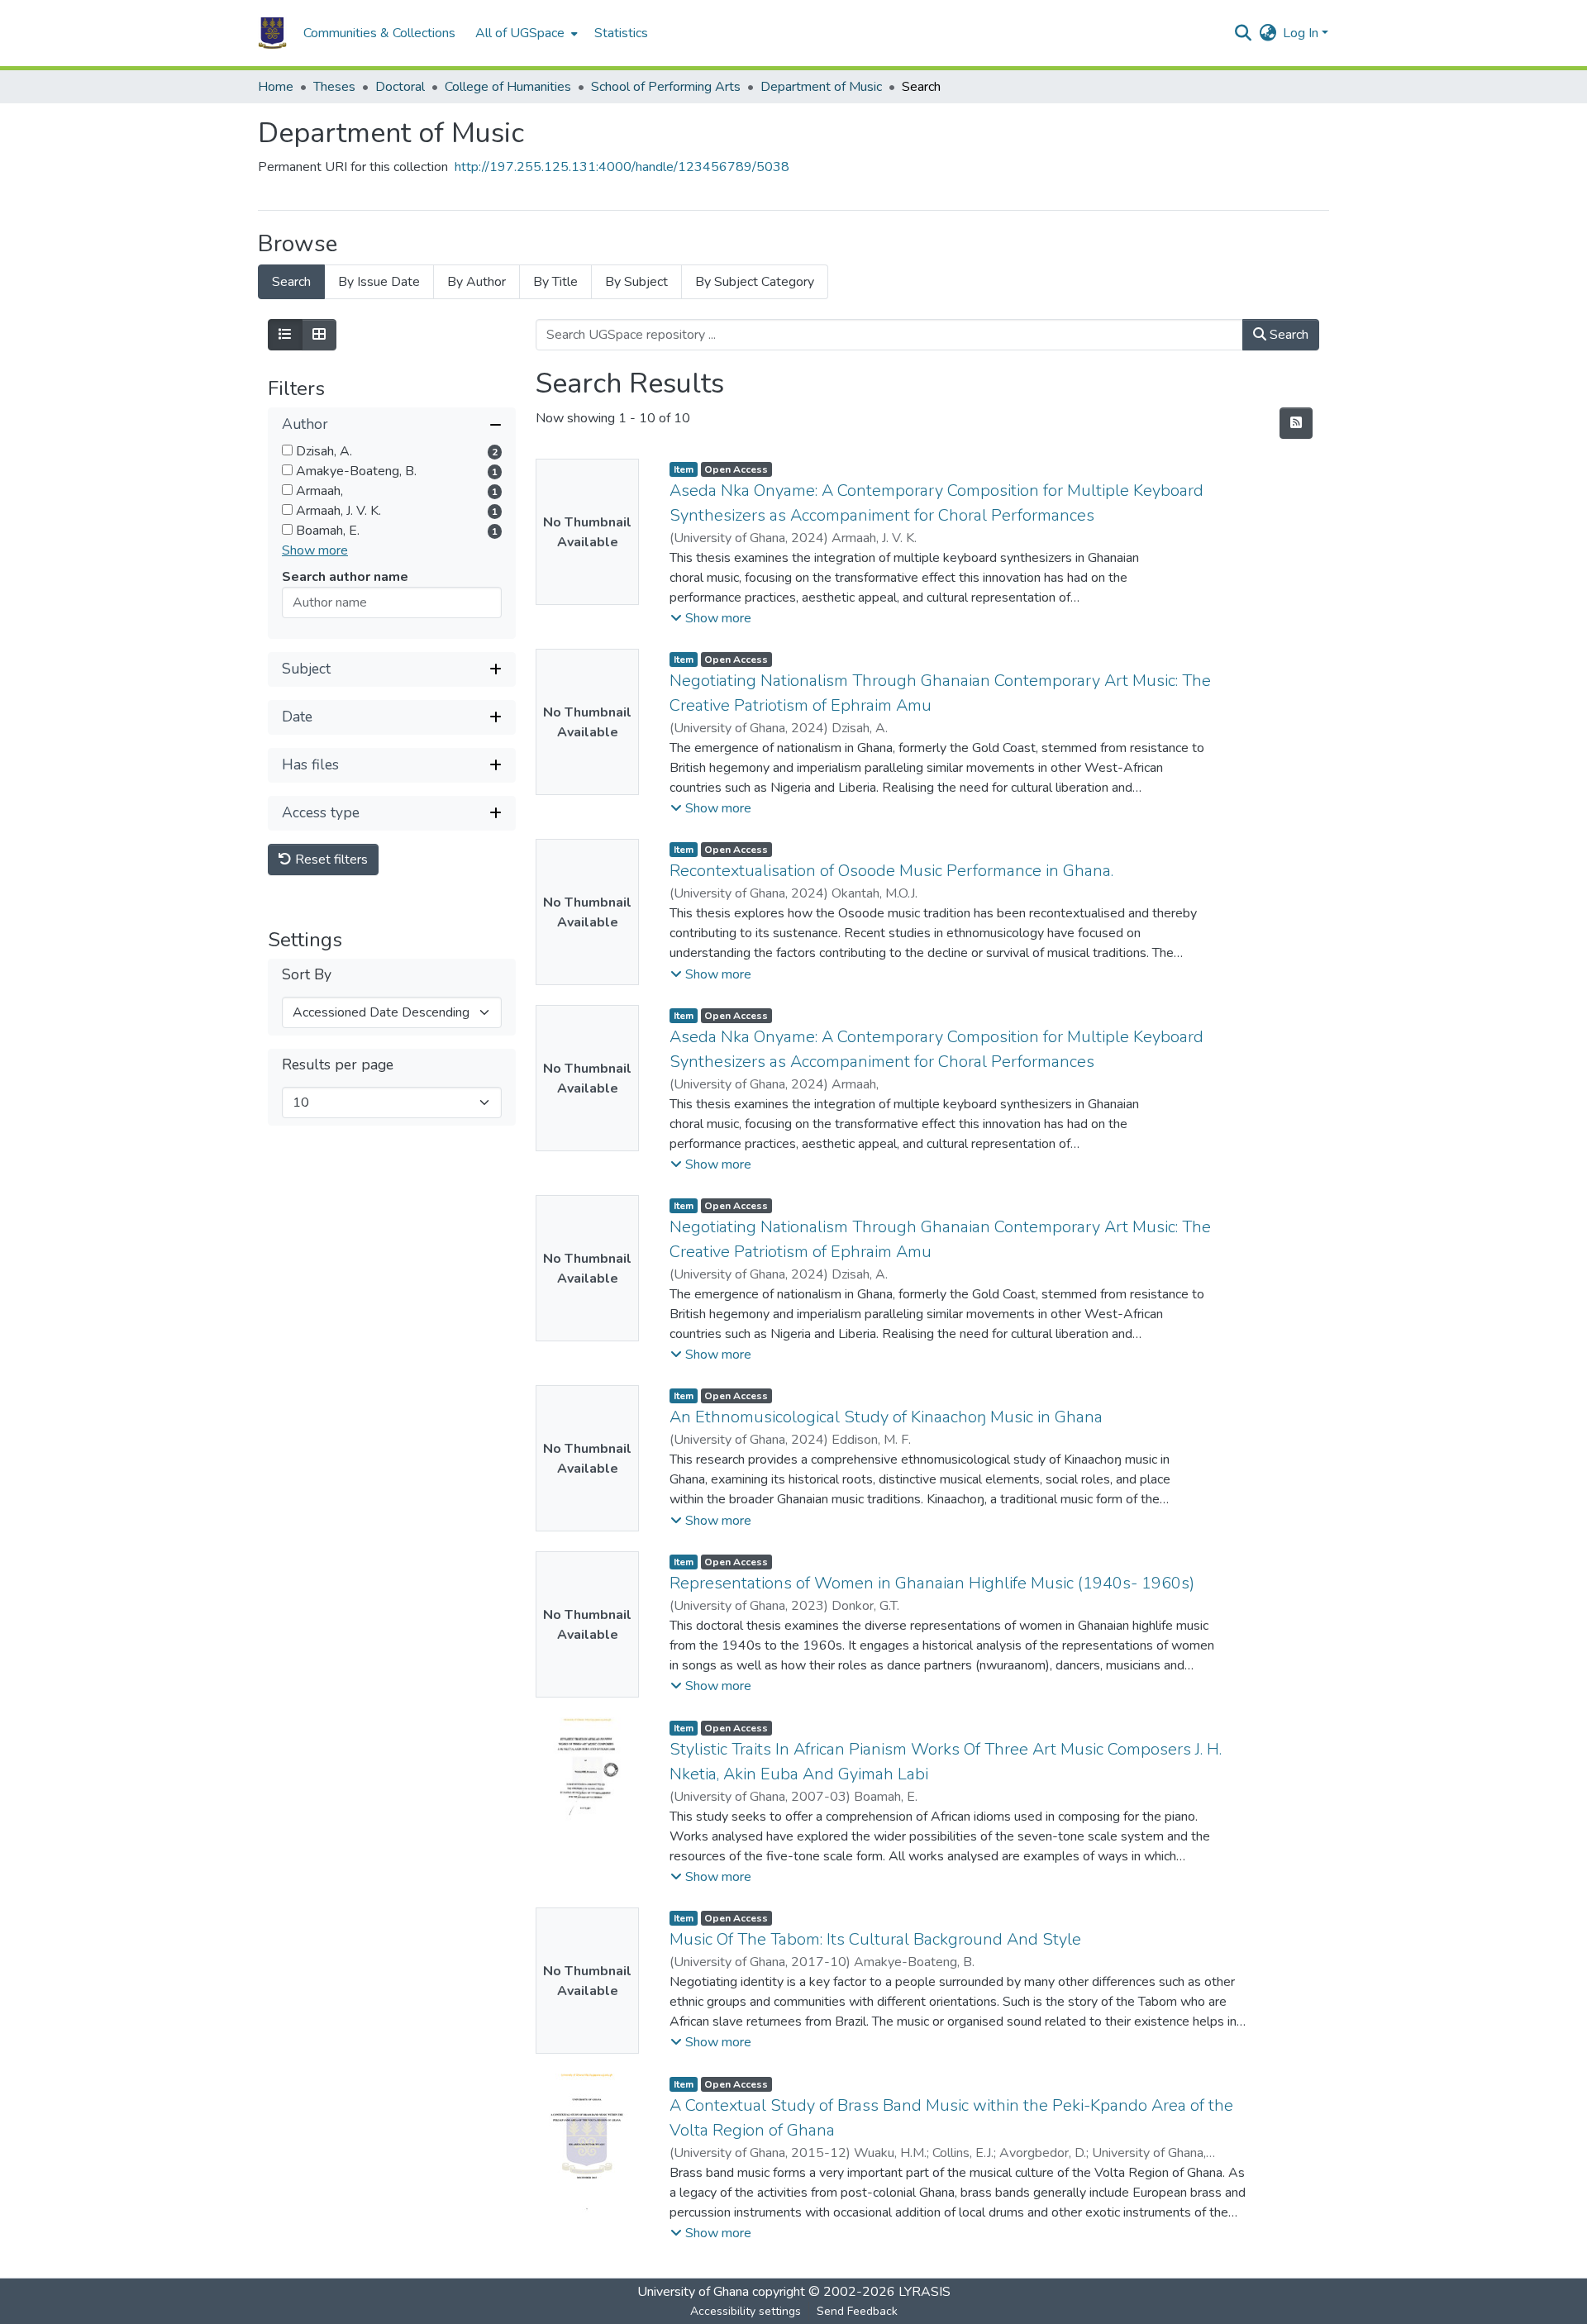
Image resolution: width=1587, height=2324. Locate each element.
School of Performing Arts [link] (666, 87)
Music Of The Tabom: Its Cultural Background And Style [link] (875, 1939)
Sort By (307, 975)
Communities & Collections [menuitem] (379, 33)
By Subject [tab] (636, 282)
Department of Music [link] (821, 87)
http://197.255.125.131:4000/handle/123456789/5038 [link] (622, 167)
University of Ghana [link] (693, 2292)
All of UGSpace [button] (520, 33)
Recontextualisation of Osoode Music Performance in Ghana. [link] (891, 871)
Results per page (338, 1065)
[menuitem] (525, 33)
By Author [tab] (477, 282)
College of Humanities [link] (508, 87)
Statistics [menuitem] (621, 33)
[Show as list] (285, 335)
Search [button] (1287, 335)
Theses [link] (334, 87)
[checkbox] (287, 450)
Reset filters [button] (330, 860)
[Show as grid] (319, 335)
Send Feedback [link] (857, 2311)
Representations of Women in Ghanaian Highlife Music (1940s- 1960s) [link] (932, 1583)
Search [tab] (291, 282)
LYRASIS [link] (925, 2292)
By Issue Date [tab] (379, 282)
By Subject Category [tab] (755, 282)
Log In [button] (1302, 33)
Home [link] (276, 87)
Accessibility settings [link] (746, 2311)
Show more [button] (315, 550)
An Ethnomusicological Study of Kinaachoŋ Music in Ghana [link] (886, 1417)
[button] (272, 33)
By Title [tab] (555, 282)
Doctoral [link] (400, 87)
